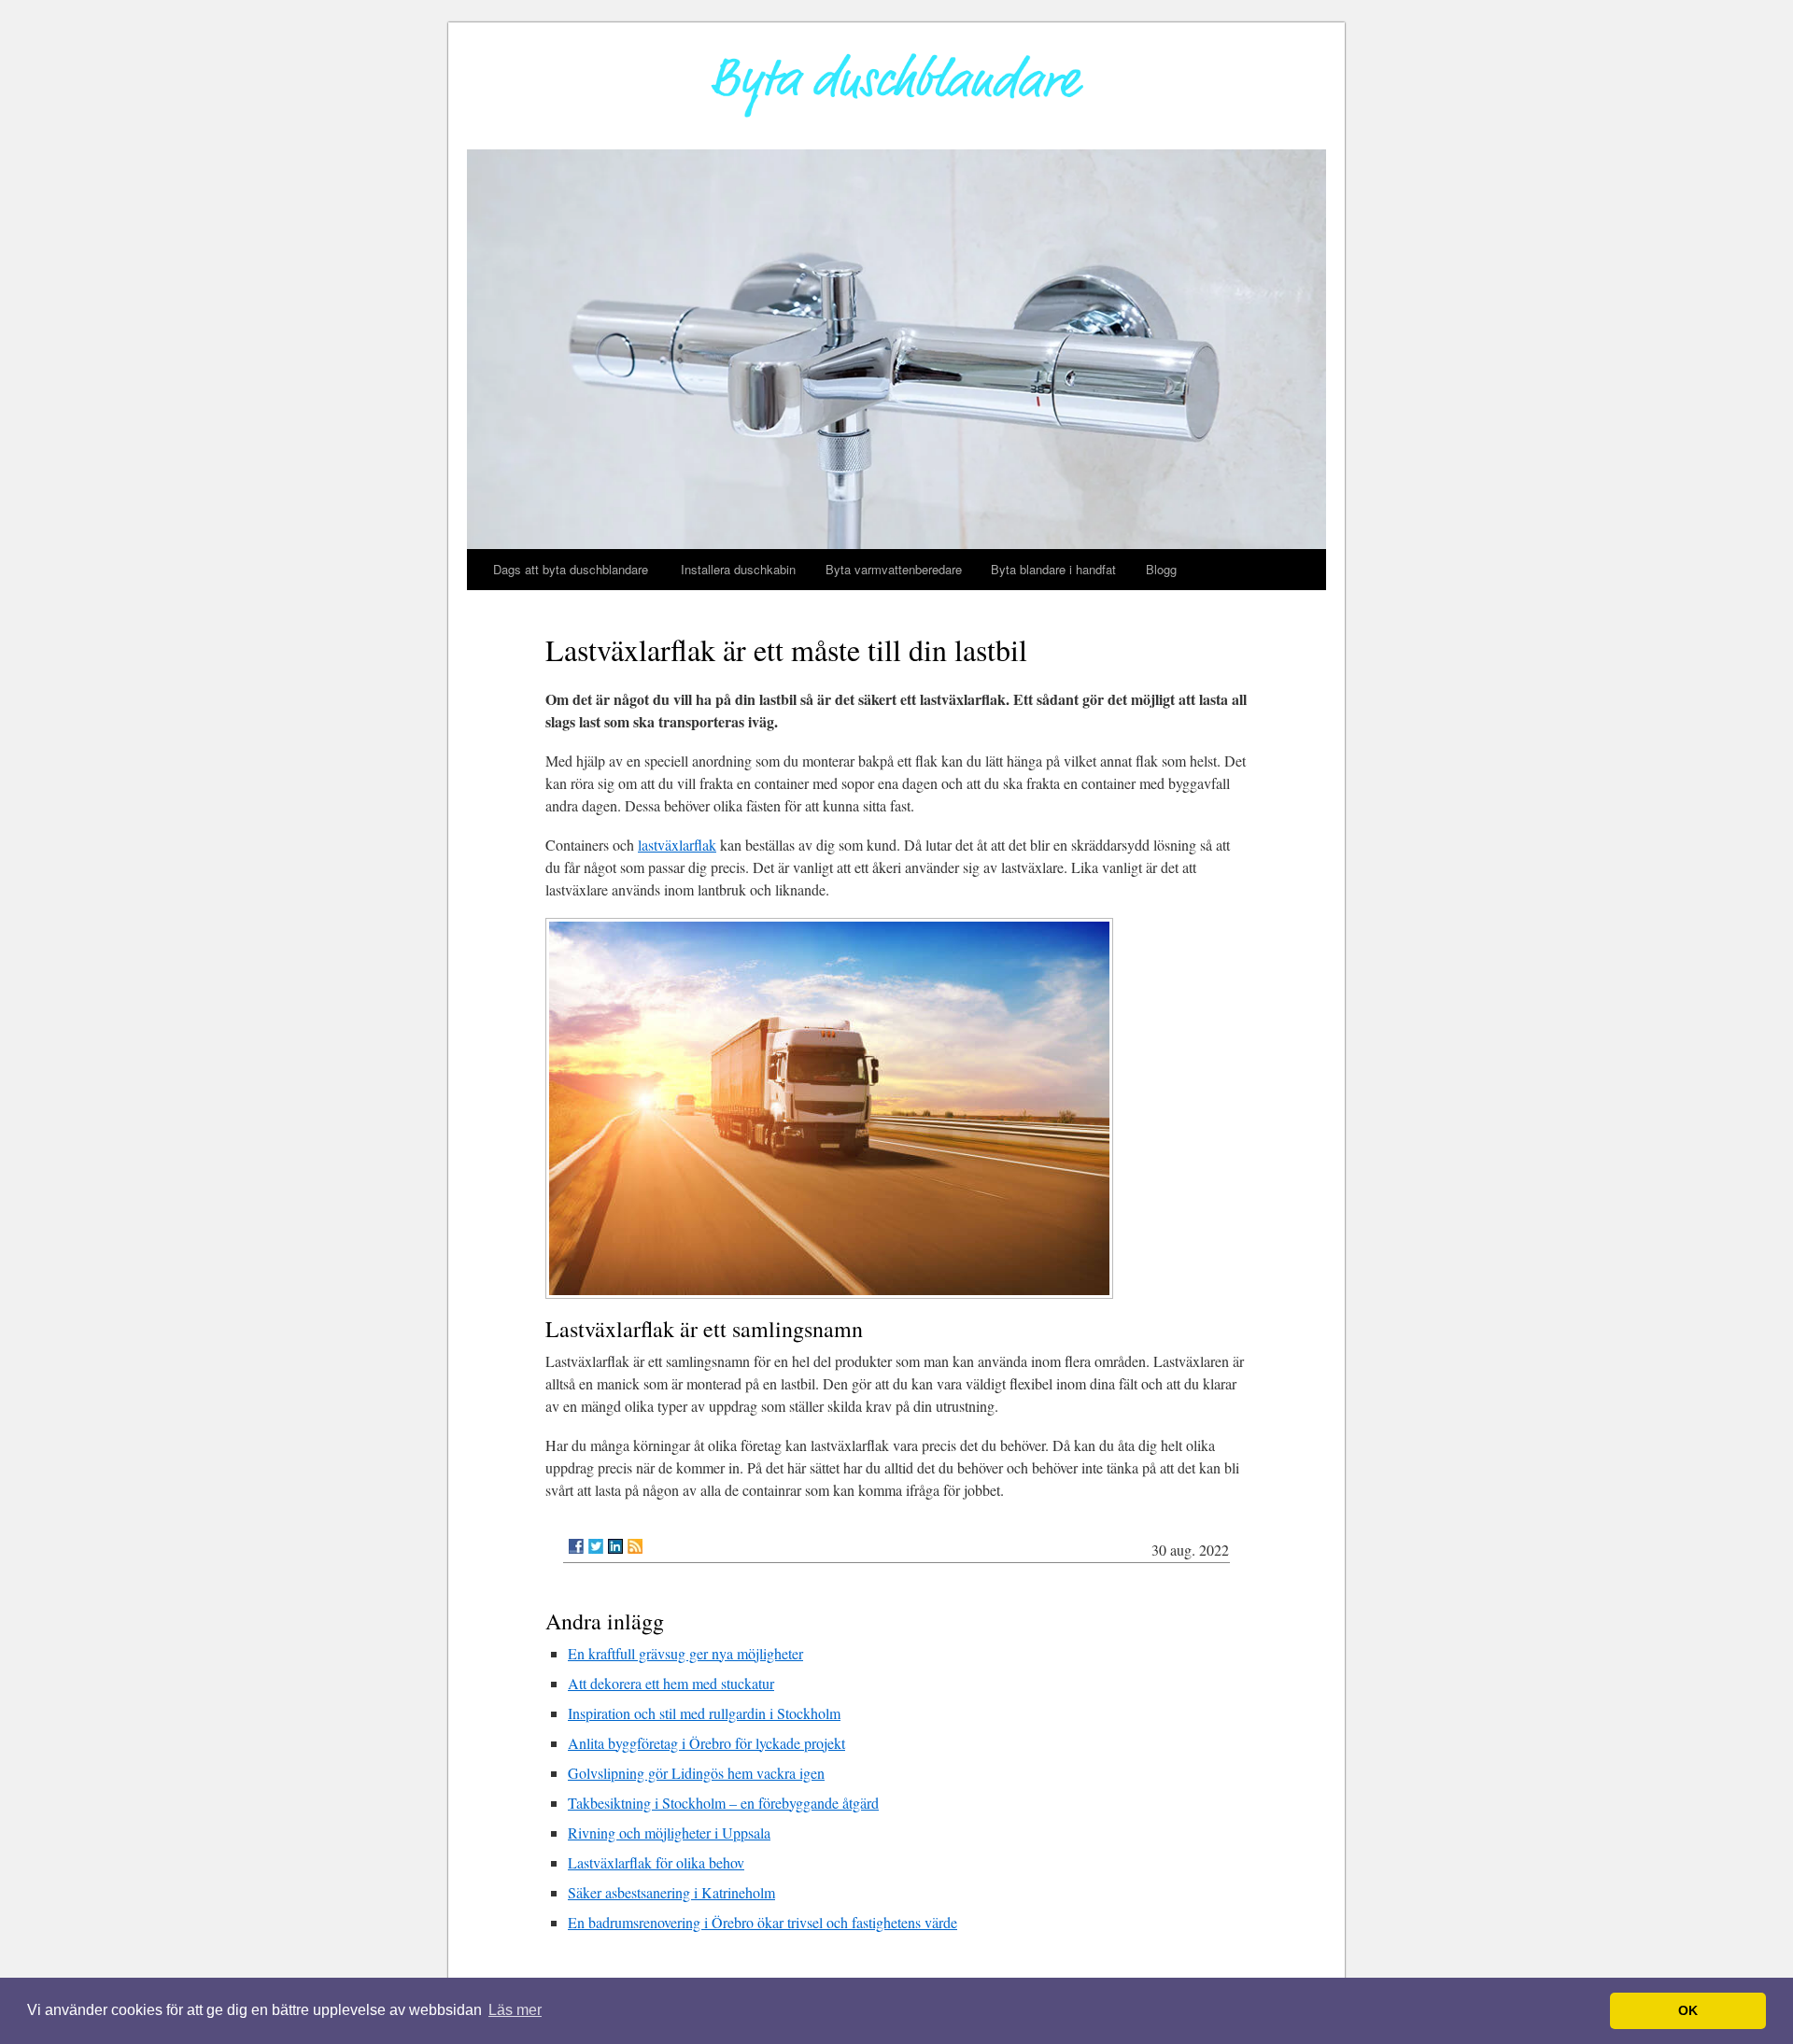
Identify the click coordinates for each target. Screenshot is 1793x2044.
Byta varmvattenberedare (894, 569)
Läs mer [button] (515, 2010)
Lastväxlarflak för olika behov (656, 1862)
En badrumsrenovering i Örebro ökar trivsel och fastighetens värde (762, 1922)
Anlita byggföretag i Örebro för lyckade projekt (706, 1743)
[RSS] (635, 1546)
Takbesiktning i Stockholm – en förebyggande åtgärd (723, 1803)
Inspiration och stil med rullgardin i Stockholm (704, 1713)
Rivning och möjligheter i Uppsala (669, 1833)
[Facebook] (576, 1546)
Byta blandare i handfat (1053, 569)
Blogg (1161, 569)
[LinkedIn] (615, 1546)
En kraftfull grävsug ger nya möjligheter (685, 1653)
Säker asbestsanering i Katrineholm (671, 1892)
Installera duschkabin (738, 569)
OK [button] (1688, 2010)
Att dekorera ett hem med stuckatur (671, 1683)
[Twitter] (596, 1546)
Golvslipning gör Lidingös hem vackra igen (696, 1773)
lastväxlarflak (677, 845)
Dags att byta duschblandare (572, 569)
